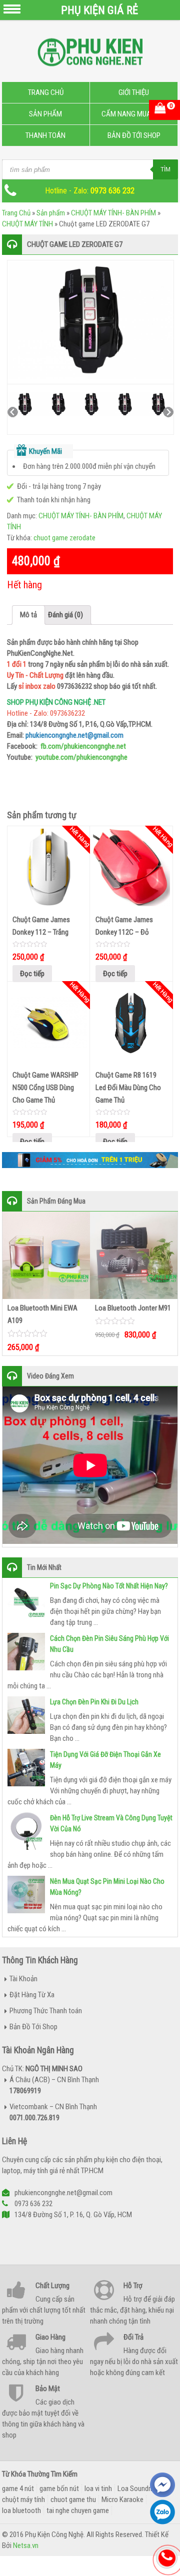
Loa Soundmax (139, 2489)
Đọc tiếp (32, 974)
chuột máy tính (23, 2500)
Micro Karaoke (122, 2500)
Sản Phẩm (45, 114)
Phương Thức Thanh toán (46, 2011)
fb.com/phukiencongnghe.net (83, 746)
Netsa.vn (26, 2546)
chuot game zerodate (64, 538)
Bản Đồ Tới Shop (134, 135)
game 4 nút (18, 2489)
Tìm (165, 169)
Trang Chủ (46, 92)
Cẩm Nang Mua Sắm (134, 114)
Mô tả (28, 615)
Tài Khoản (23, 1979)
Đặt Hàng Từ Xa (32, 1995)
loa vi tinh (98, 2489)
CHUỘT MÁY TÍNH (27, 224)
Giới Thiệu (134, 92)
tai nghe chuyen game (78, 2511)
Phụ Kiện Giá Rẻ (99, 10)
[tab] (28, 615)
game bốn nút (59, 2489)
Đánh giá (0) (65, 615)
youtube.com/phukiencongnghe (81, 757)
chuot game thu (73, 2500)
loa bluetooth (21, 2511)
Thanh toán (45, 135)
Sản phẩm (51, 213)
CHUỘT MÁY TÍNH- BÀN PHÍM (113, 213)
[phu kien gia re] (90, 56)
